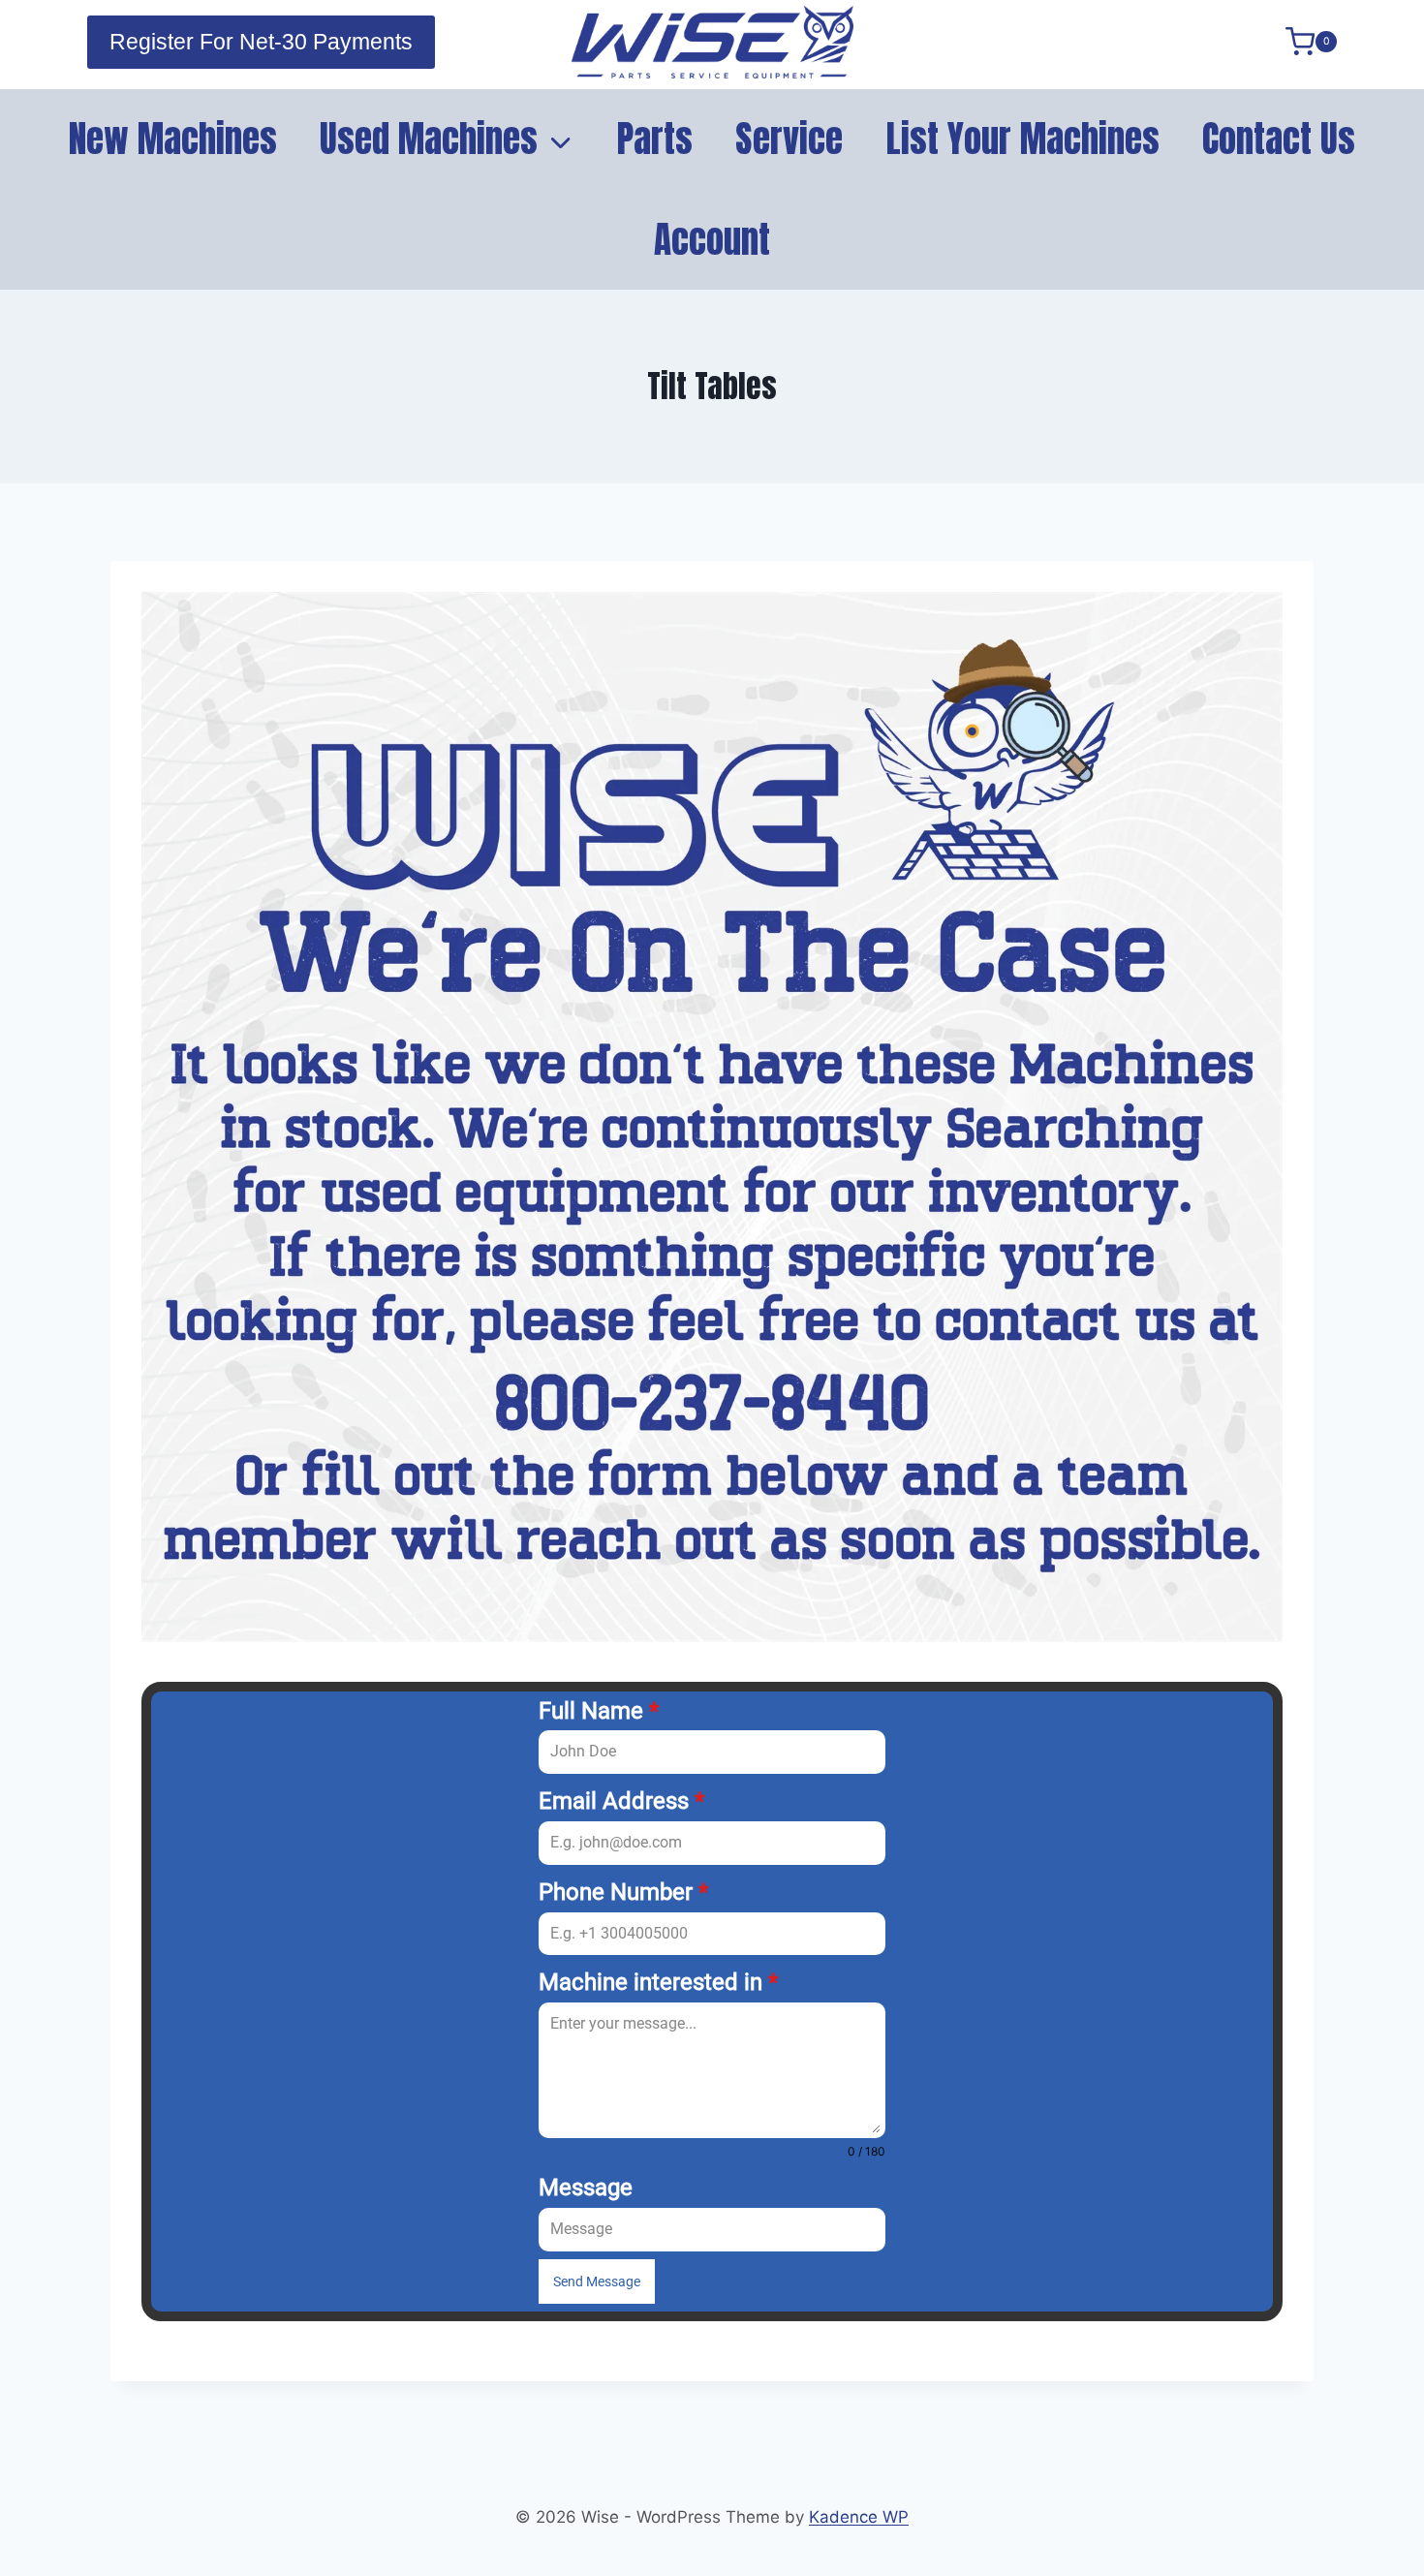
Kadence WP (859, 2517)
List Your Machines (1023, 139)
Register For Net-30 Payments (261, 42)
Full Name (599, 1711)
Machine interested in (658, 1982)
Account (712, 239)
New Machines (173, 139)
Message (586, 2188)
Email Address (621, 1801)
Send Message (597, 2281)
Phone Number (623, 1892)
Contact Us (1279, 139)
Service (789, 139)
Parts (655, 139)
